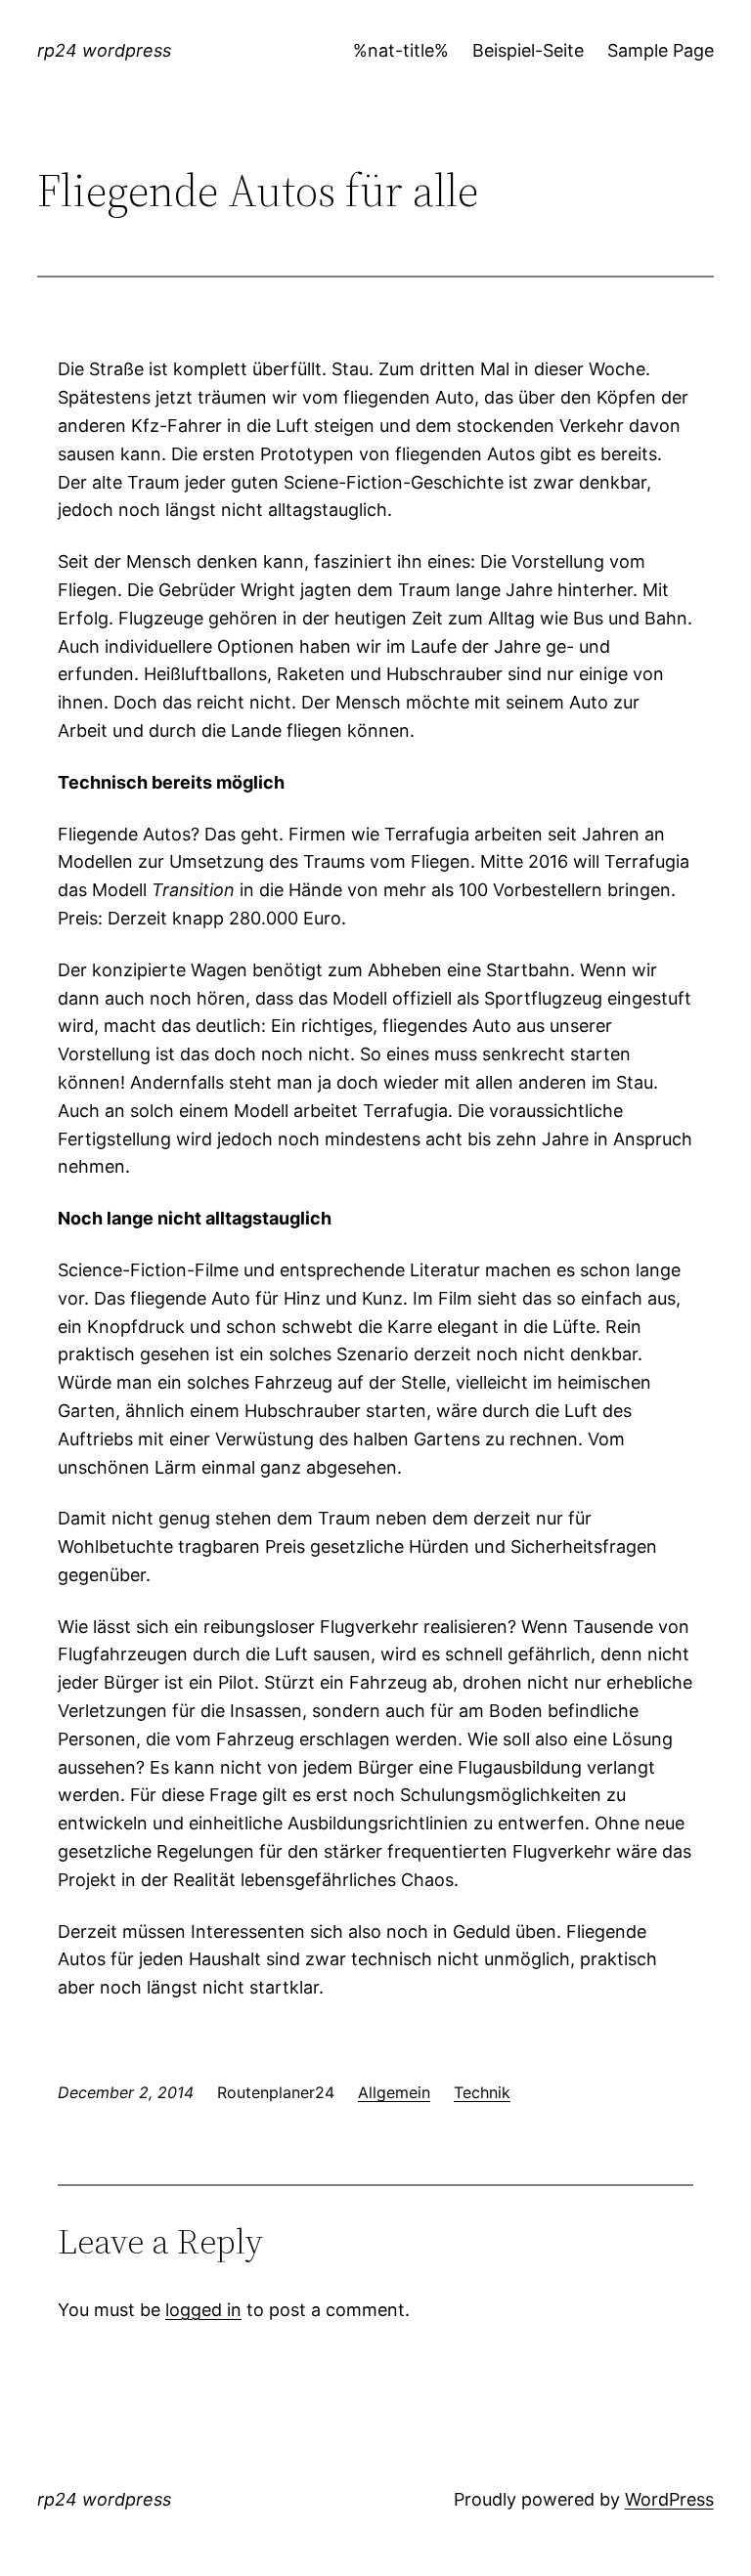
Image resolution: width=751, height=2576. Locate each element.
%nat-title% (401, 50)
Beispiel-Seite (528, 50)
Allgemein (394, 2092)
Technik (482, 2092)
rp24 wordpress (104, 50)
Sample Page (661, 50)
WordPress (669, 2499)
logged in (203, 2310)
